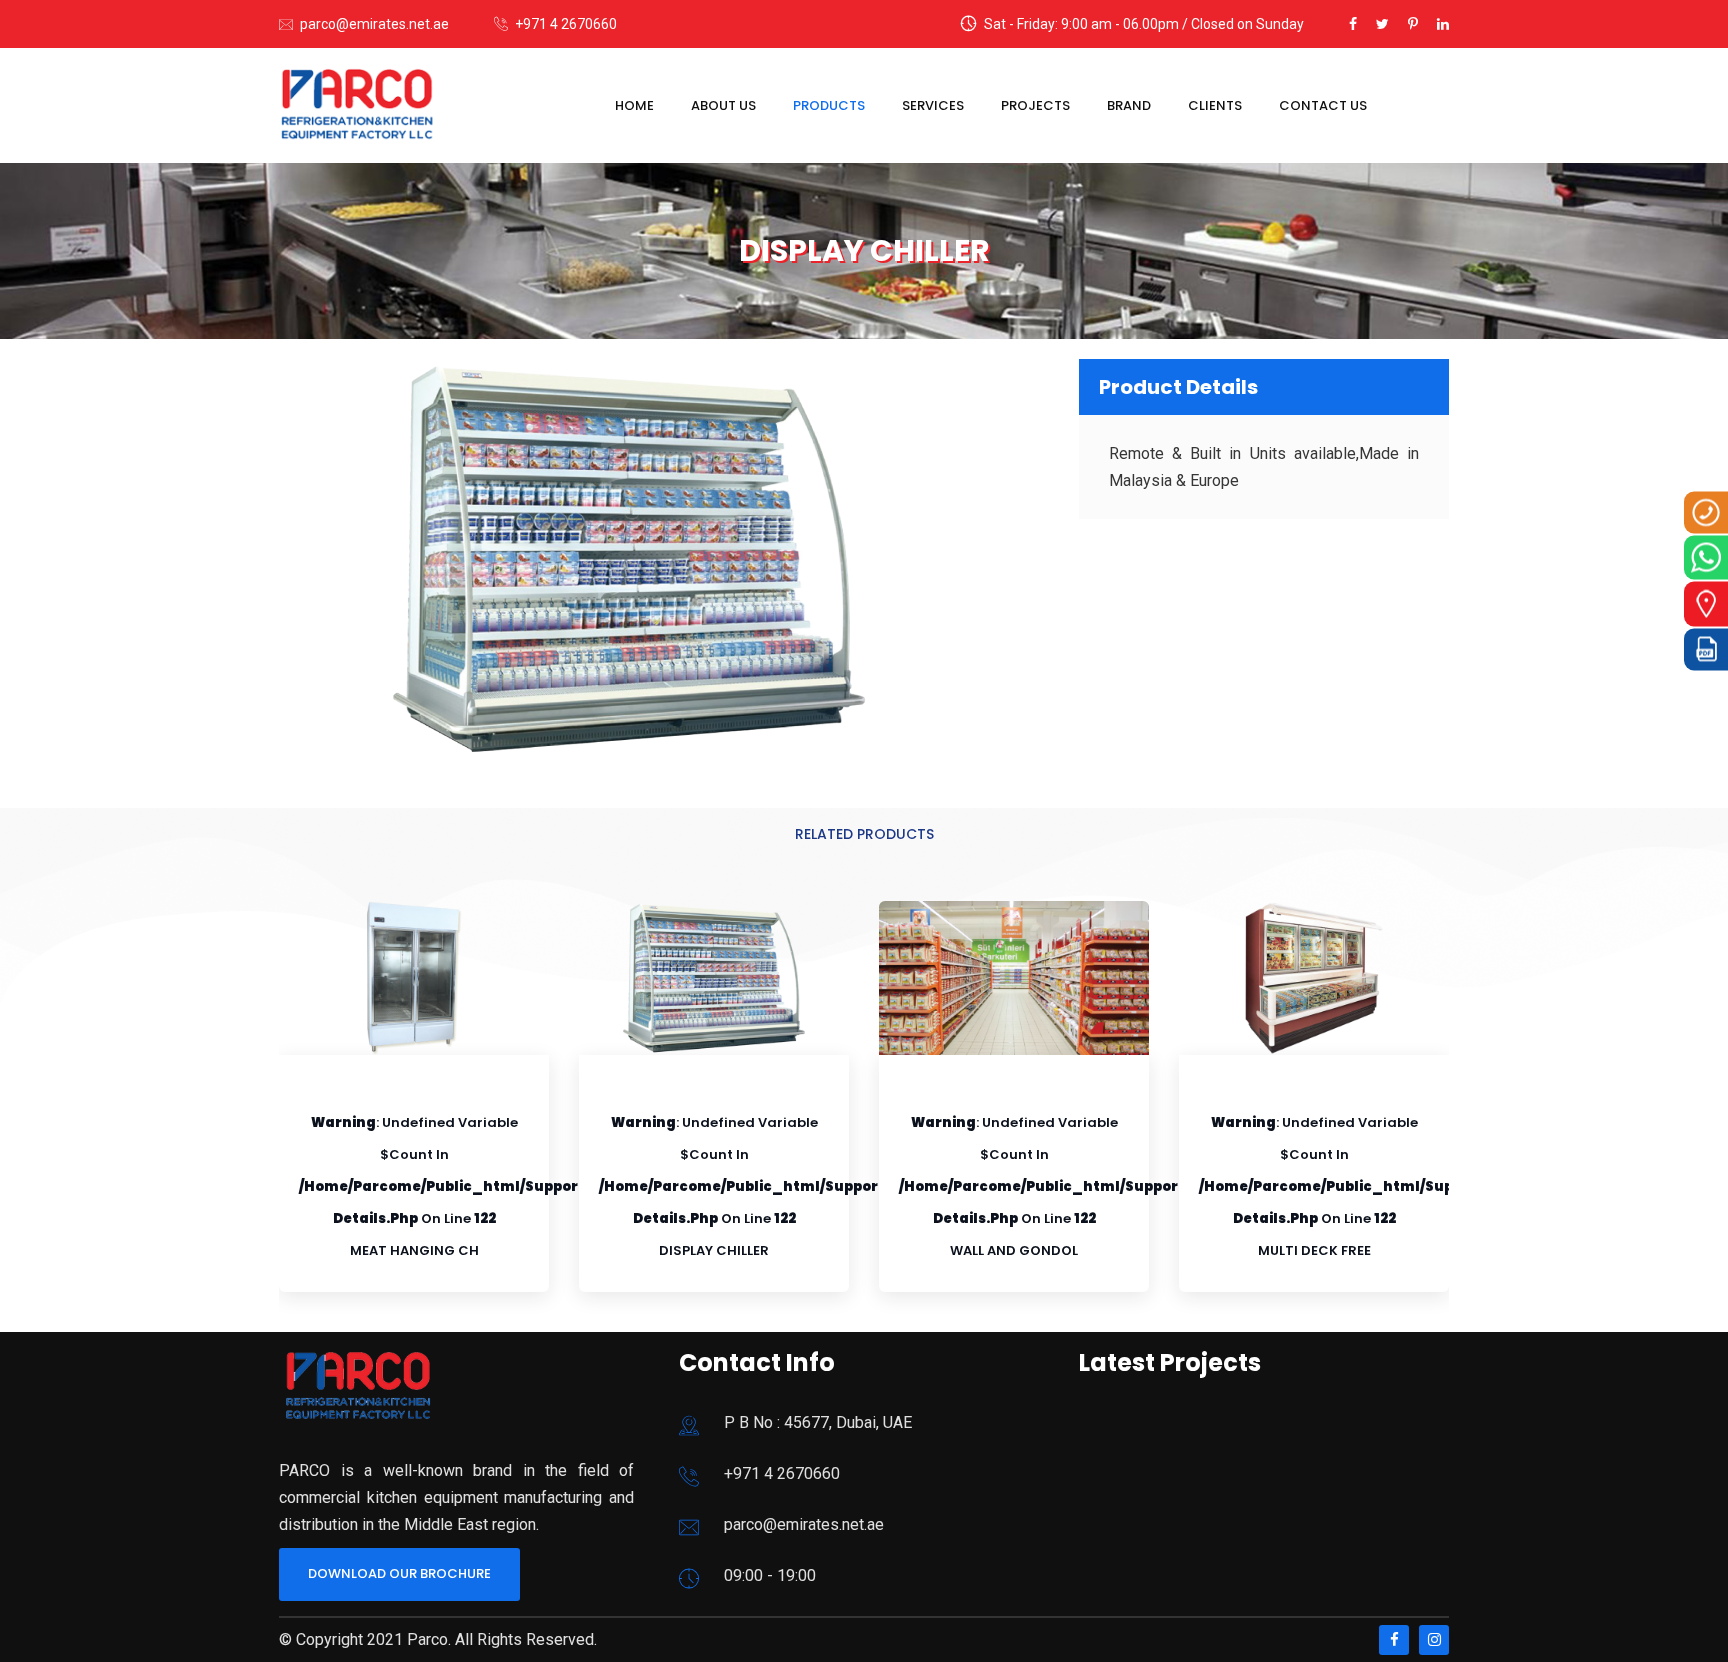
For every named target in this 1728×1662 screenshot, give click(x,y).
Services (933, 105)
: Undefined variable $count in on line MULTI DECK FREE (1395, 1186)
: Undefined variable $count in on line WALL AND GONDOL (1095, 1186)
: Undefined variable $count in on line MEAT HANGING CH (495, 1186)
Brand (1129, 105)
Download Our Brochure (399, 1573)
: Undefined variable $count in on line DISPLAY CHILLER (795, 1186)
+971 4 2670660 (566, 24)
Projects (1035, 105)
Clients (1215, 105)
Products (829, 105)
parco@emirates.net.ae (374, 24)
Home (634, 105)
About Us (723, 105)
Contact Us (1323, 105)
